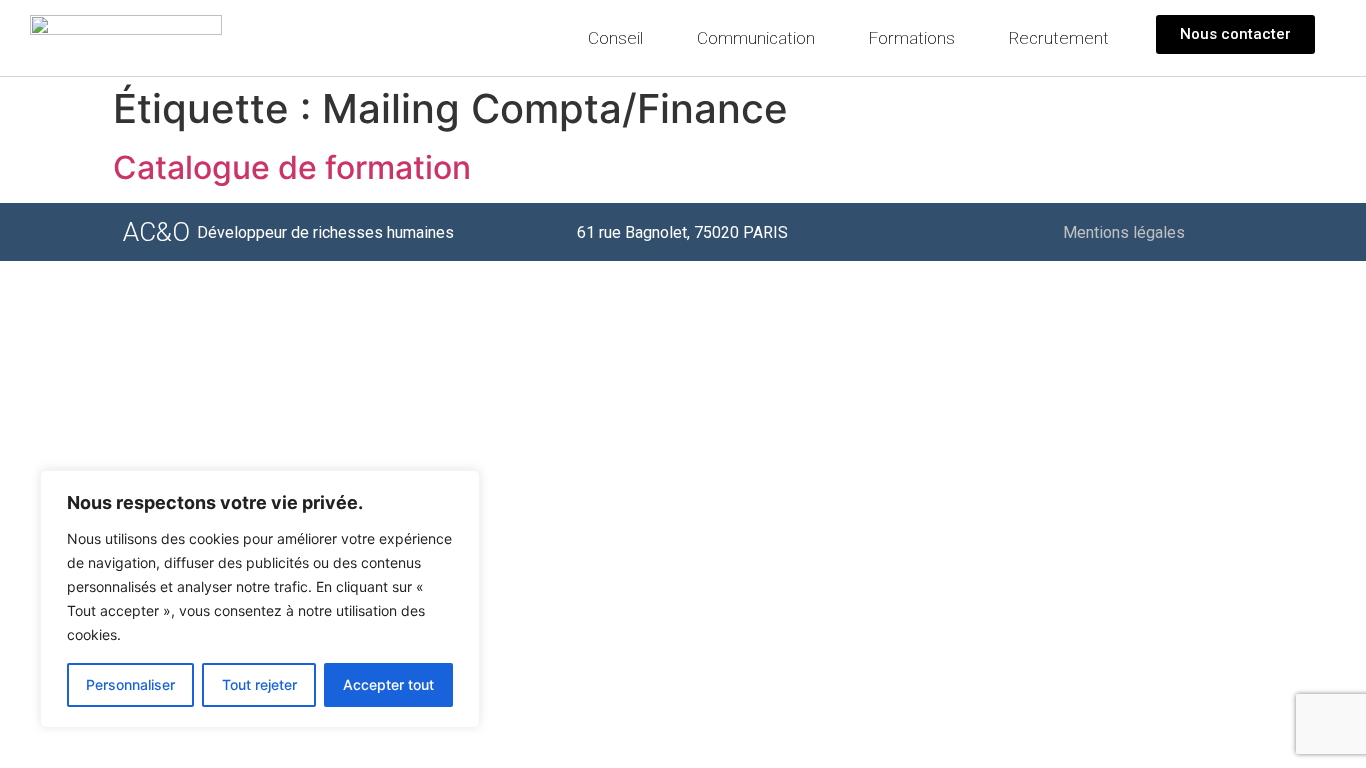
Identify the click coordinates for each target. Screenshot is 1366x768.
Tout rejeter (259, 684)
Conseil (615, 38)
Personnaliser (130, 684)
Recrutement (1059, 38)
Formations (912, 38)
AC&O (156, 232)
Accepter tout (388, 684)
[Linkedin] (1224, 232)
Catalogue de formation (292, 167)
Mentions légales (1124, 232)
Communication (756, 38)
